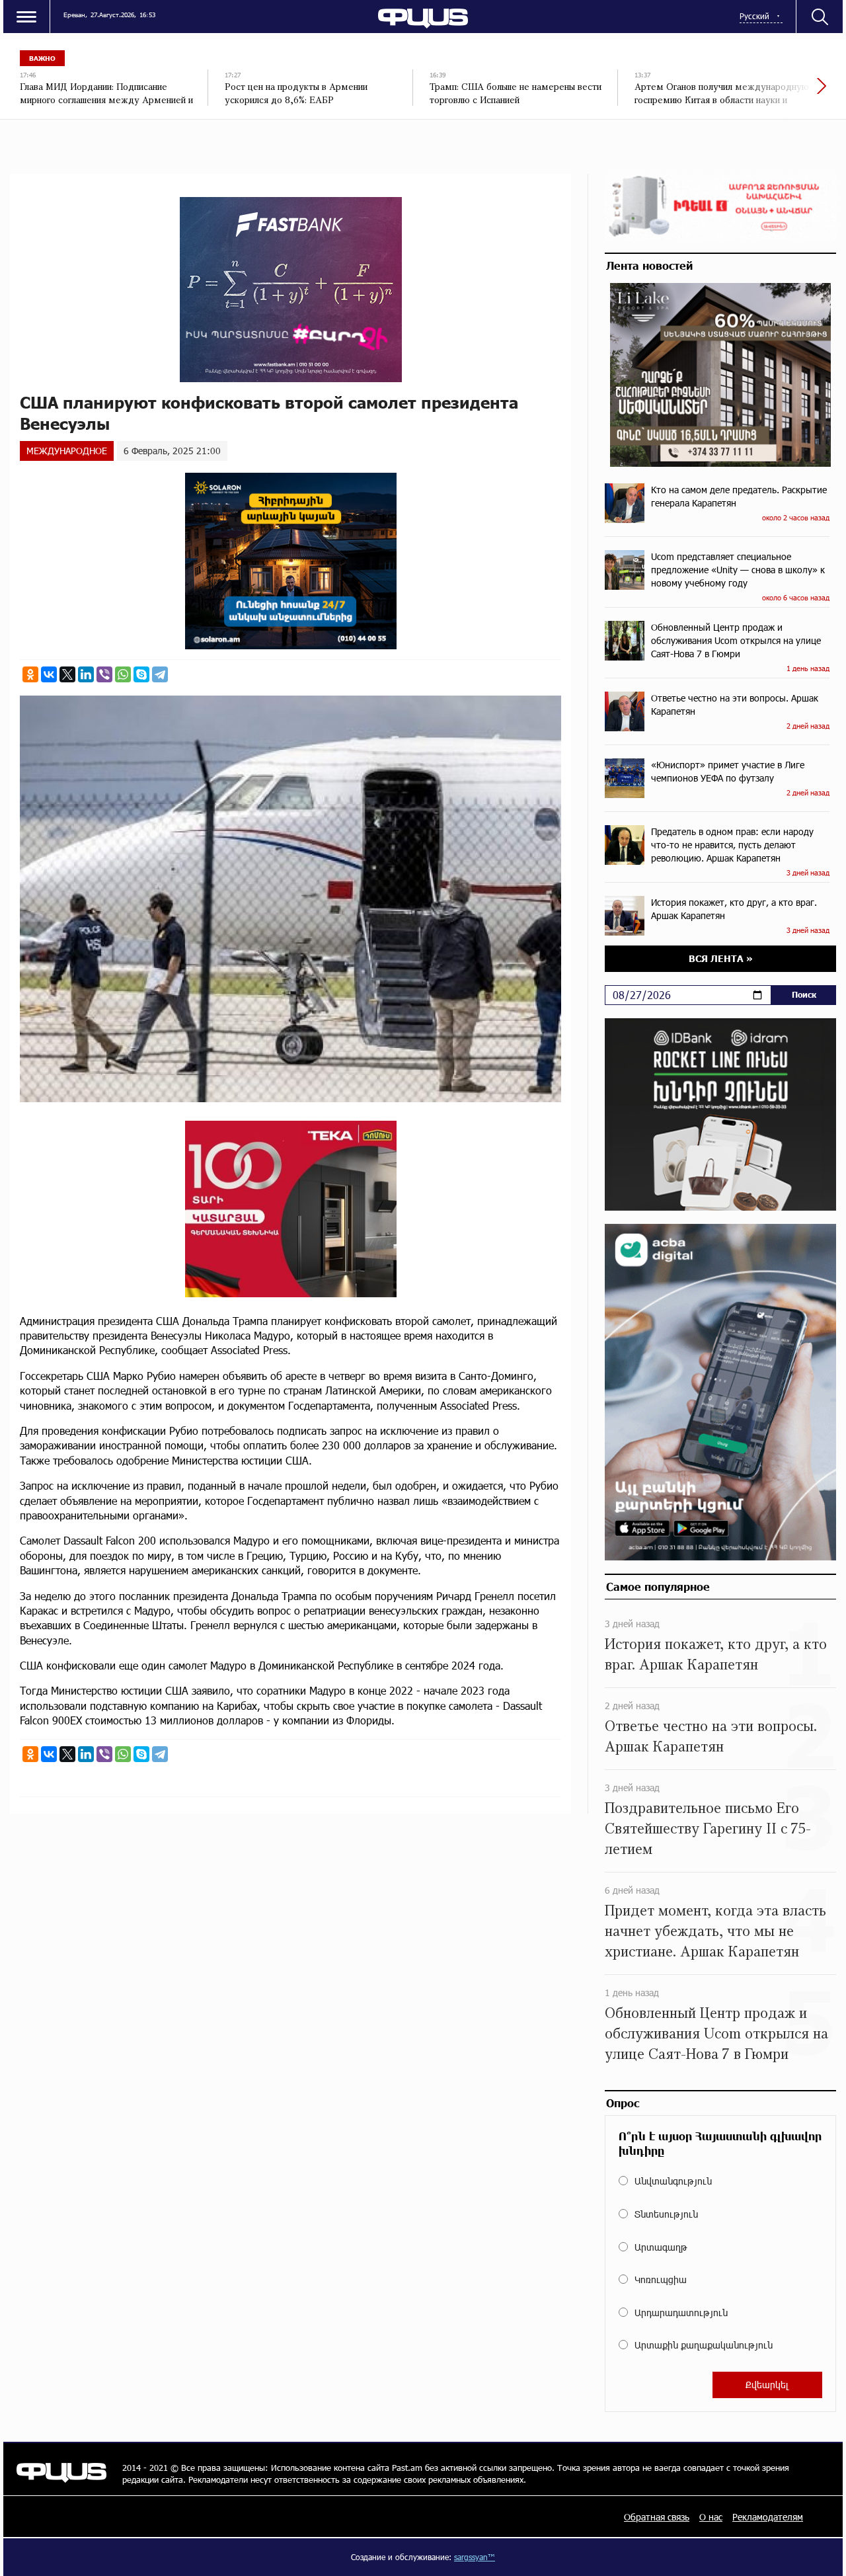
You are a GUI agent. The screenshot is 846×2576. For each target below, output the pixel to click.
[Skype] (141, 674)
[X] (67, 674)
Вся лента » (721, 958)
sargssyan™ (475, 2557)
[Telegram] (160, 674)
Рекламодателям (768, 2517)
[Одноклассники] (30, 674)
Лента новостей (649, 265)
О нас (711, 2517)
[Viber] (104, 674)
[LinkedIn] (86, 674)
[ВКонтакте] (49, 674)
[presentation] (777, 93)
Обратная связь (657, 2517)
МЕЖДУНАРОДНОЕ (67, 451)
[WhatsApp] (123, 674)
